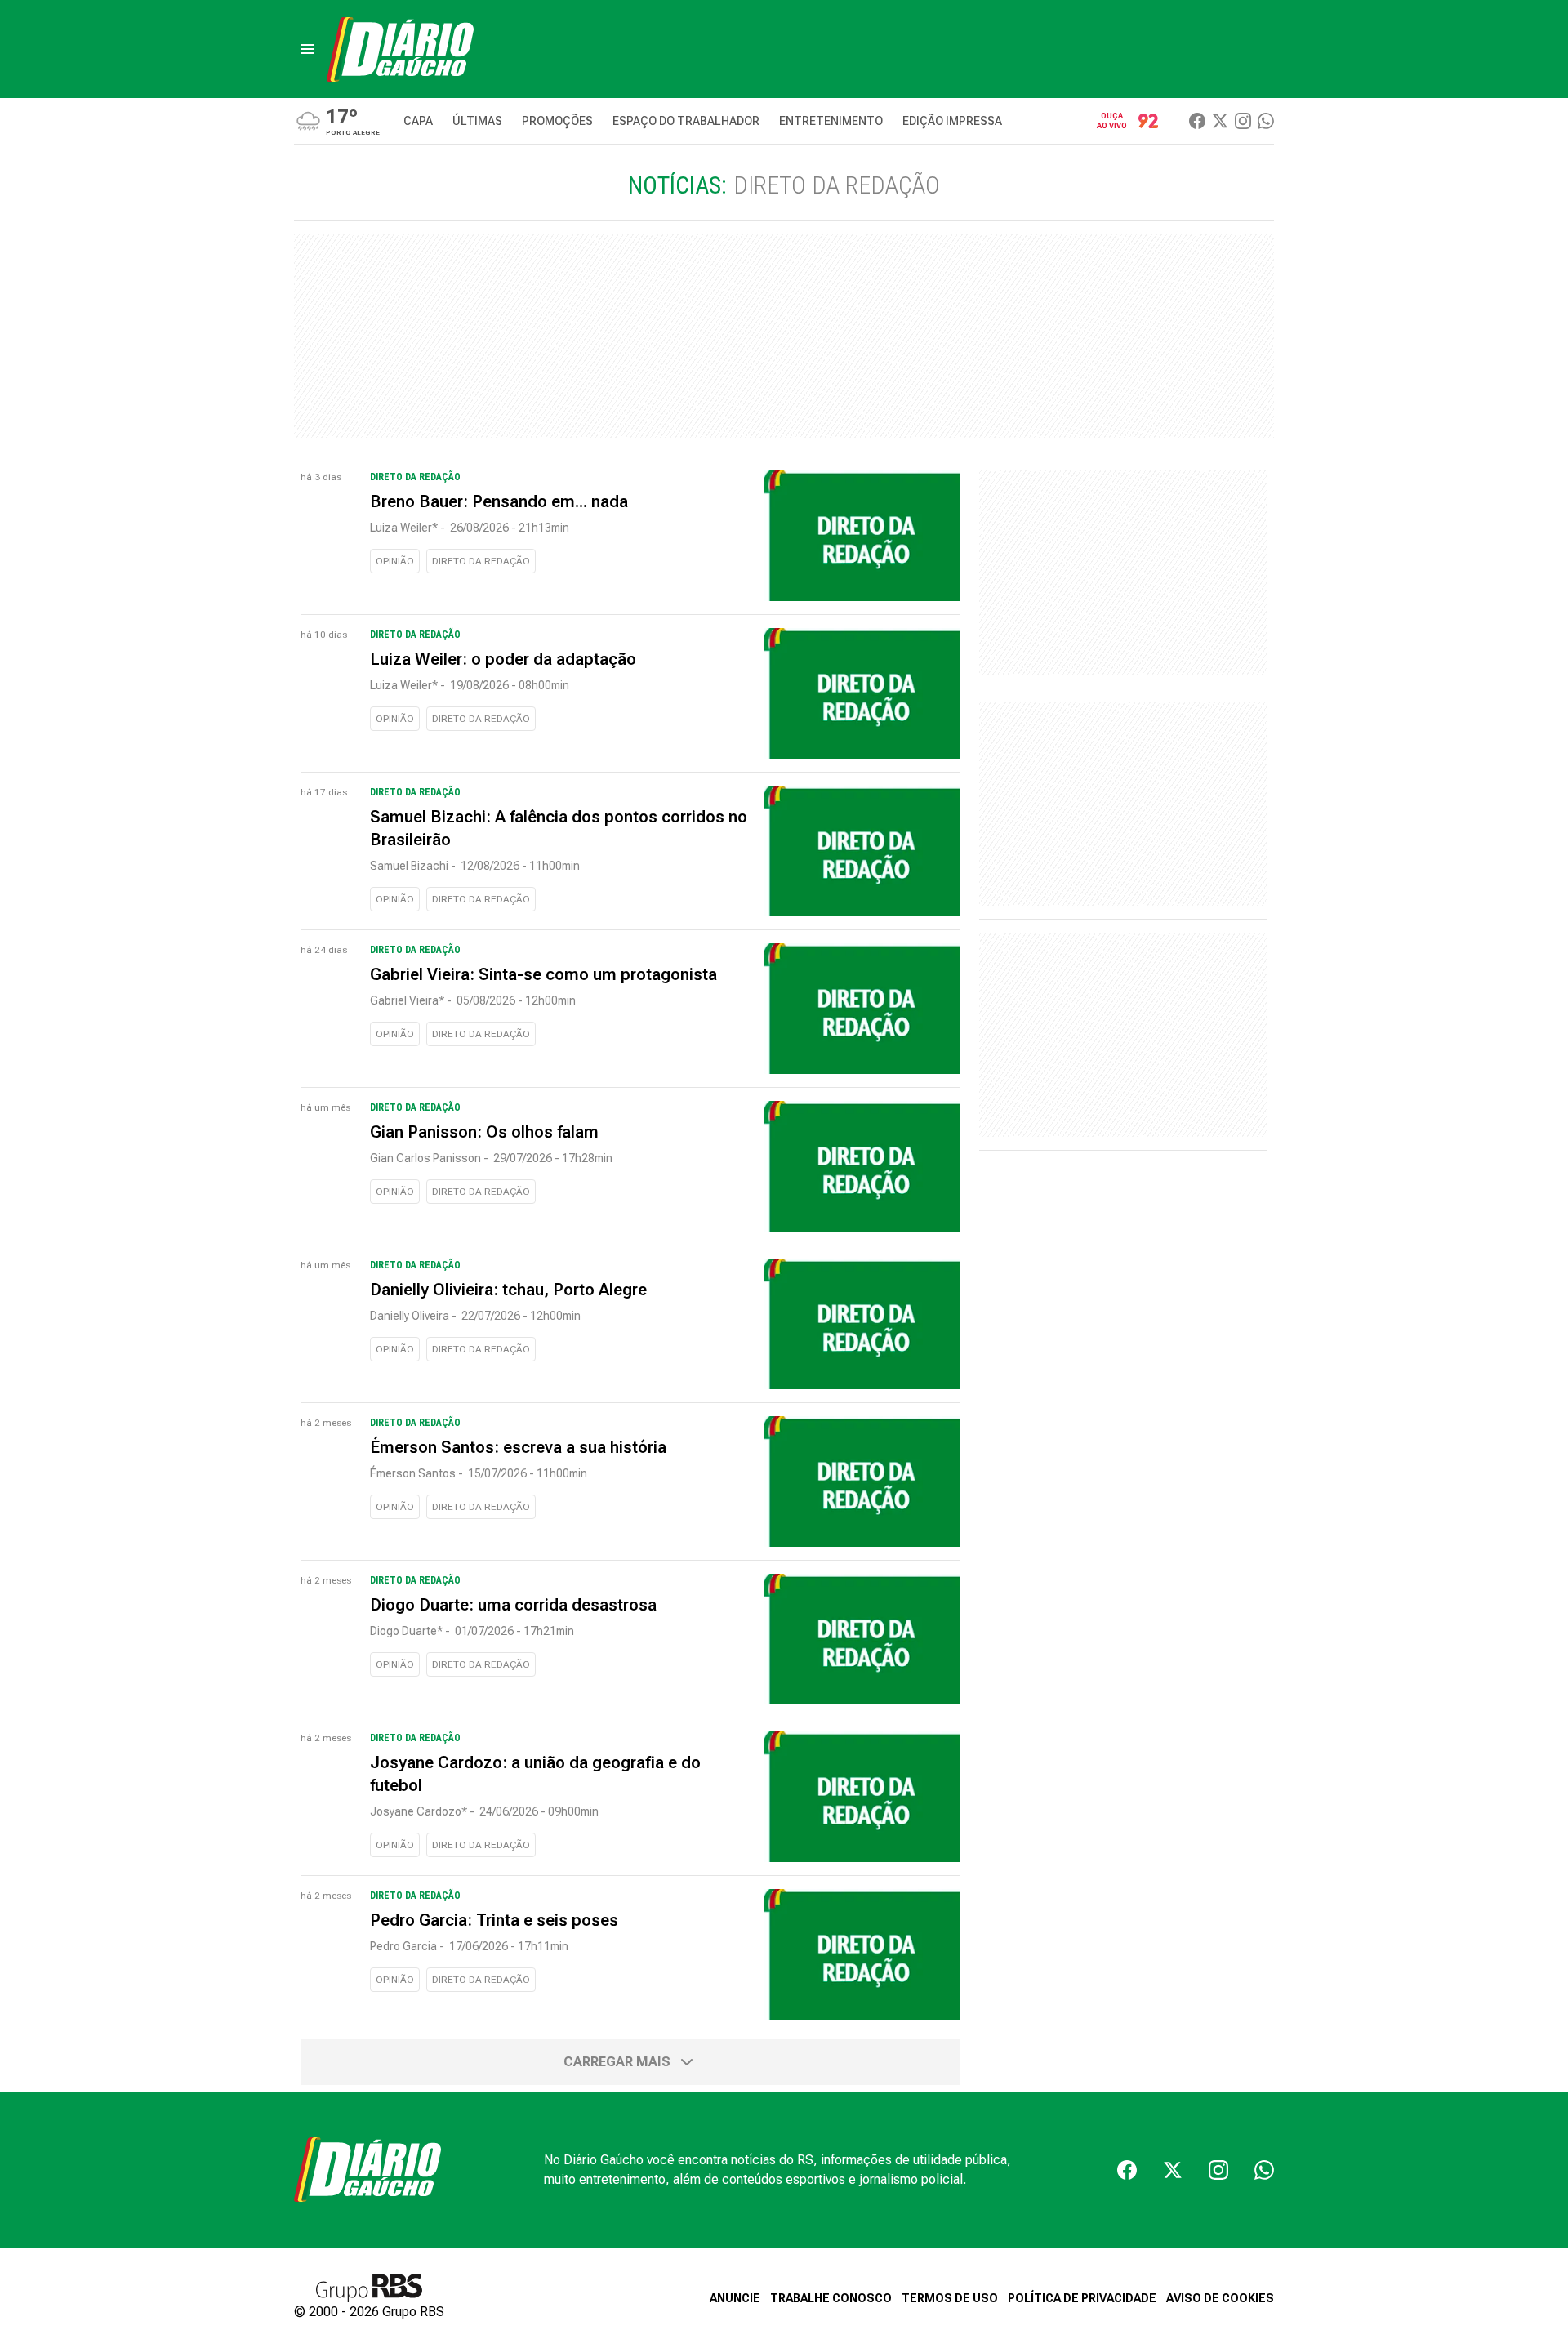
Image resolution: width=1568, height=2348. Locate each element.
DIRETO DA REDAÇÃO (481, 561)
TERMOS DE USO (950, 2298)
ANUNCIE (735, 2298)
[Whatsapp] (1266, 121)
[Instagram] (1243, 121)
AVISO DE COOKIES (1220, 2298)
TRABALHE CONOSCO (831, 2298)
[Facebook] (1197, 121)
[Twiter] (1220, 121)
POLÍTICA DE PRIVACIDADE (1082, 2298)
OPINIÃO (395, 561)
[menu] (307, 49)
